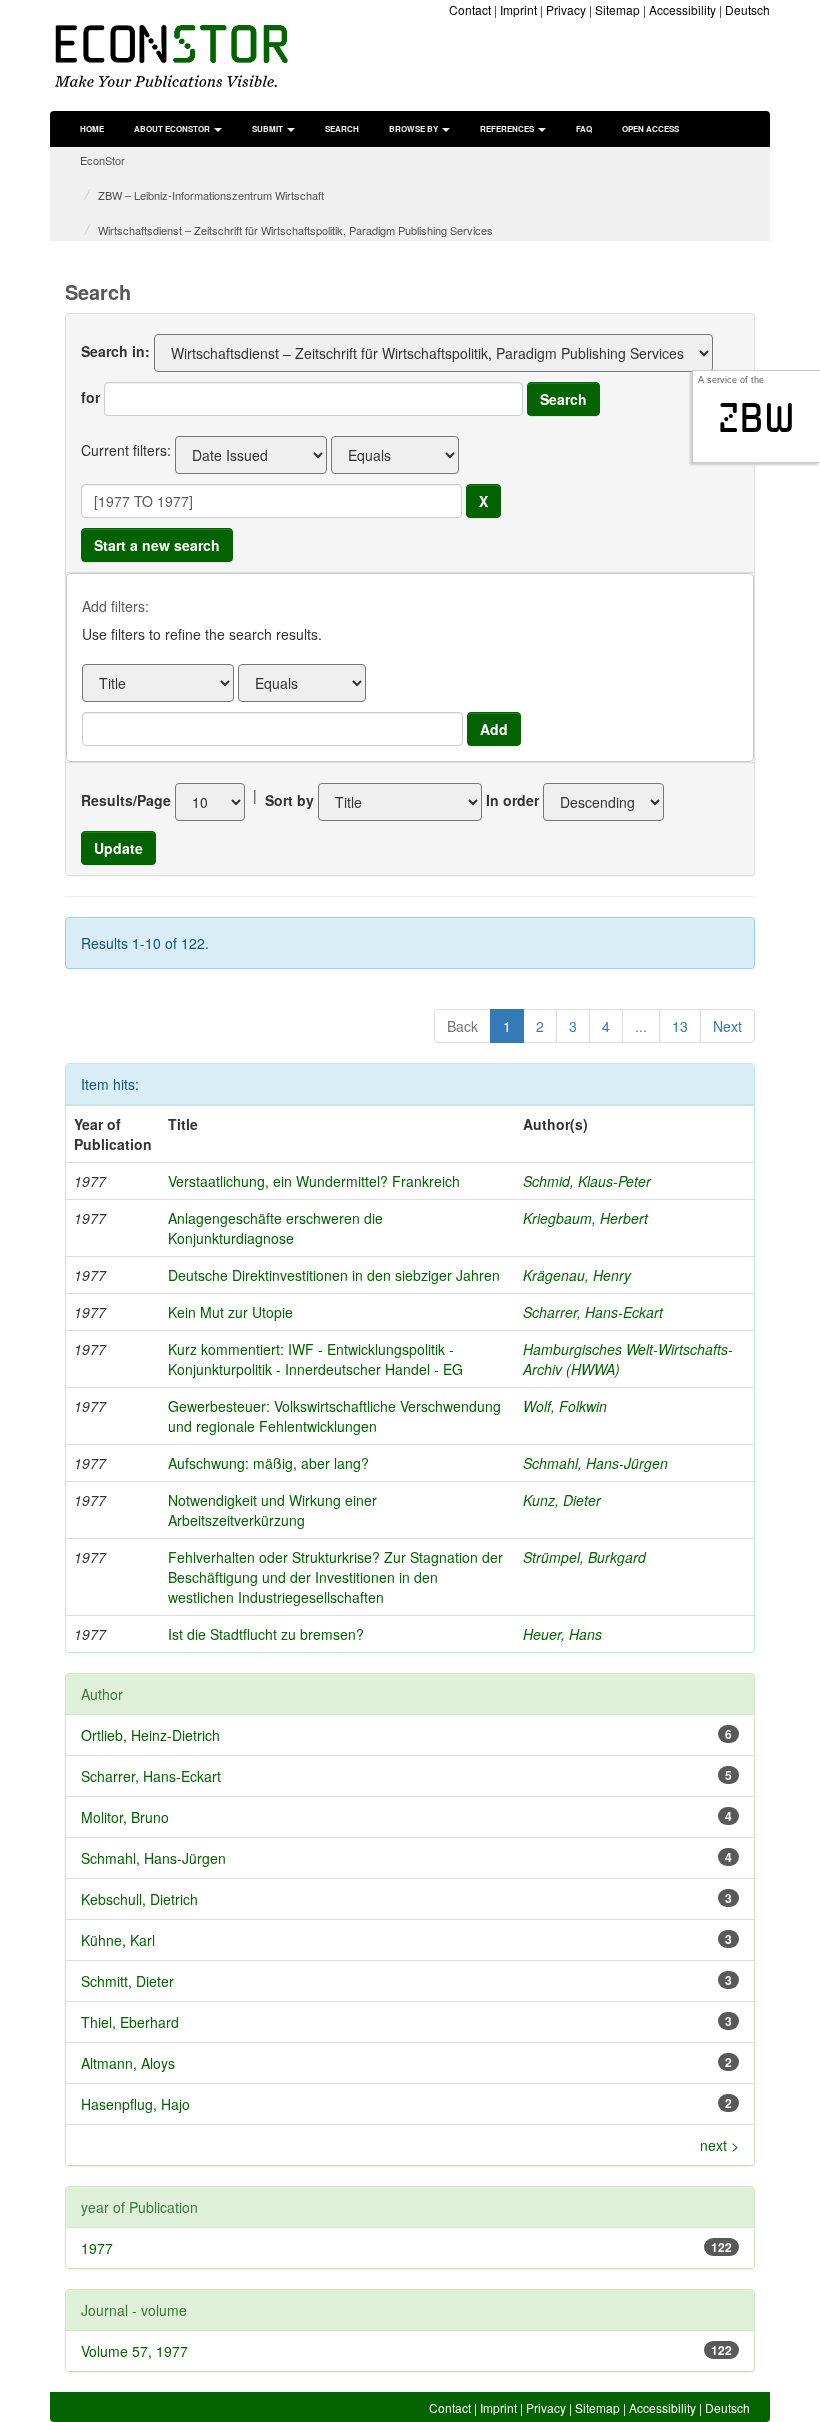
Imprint (518, 9)
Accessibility (682, 9)
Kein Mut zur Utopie (230, 1312)
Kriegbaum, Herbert (585, 1218)
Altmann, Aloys (128, 2063)
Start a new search (157, 545)
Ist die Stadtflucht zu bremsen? (266, 1634)
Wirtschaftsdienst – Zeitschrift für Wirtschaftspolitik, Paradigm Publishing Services (295, 230)
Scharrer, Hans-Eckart (593, 1312)
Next (727, 1026)
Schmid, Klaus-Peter (587, 1181)
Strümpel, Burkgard (584, 1557)
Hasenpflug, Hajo (135, 2104)
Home (92, 128)
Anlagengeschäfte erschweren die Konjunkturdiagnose (275, 1228)
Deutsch (747, 9)
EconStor (102, 160)
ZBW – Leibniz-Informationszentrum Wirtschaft (211, 195)
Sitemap (617, 9)
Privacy (566, 9)
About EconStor (173, 128)
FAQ (584, 128)
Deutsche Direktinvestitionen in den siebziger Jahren (334, 1275)
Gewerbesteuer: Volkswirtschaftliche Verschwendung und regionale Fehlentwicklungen (334, 1416)
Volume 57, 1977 (134, 2351)
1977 (97, 2248)
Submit (268, 128)
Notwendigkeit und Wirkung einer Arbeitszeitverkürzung (272, 1510)
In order (512, 800)
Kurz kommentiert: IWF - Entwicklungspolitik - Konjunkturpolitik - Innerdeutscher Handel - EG (315, 1359)
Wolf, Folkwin (565, 1406)
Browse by (414, 128)
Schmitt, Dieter (127, 1981)
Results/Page (126, 800)
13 (680, 1026)
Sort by (289, 800)
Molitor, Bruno (125, 1817)
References (508, 128)
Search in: (115, 351)
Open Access (650, 128)
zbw (756, 418)
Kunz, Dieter (562, 1500)
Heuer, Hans (562, 1634)
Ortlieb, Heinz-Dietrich (150, 1735)
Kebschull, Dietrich (139, 1899)
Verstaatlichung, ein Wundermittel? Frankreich (314, 1181)
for (90, 397)
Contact (470, 9)
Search (342, 128)
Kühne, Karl (118, 1940)
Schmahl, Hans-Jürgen (595, 1463)
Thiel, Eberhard (130, 2022)
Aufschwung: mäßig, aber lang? (268, 1463)
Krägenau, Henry (577, 1275)
